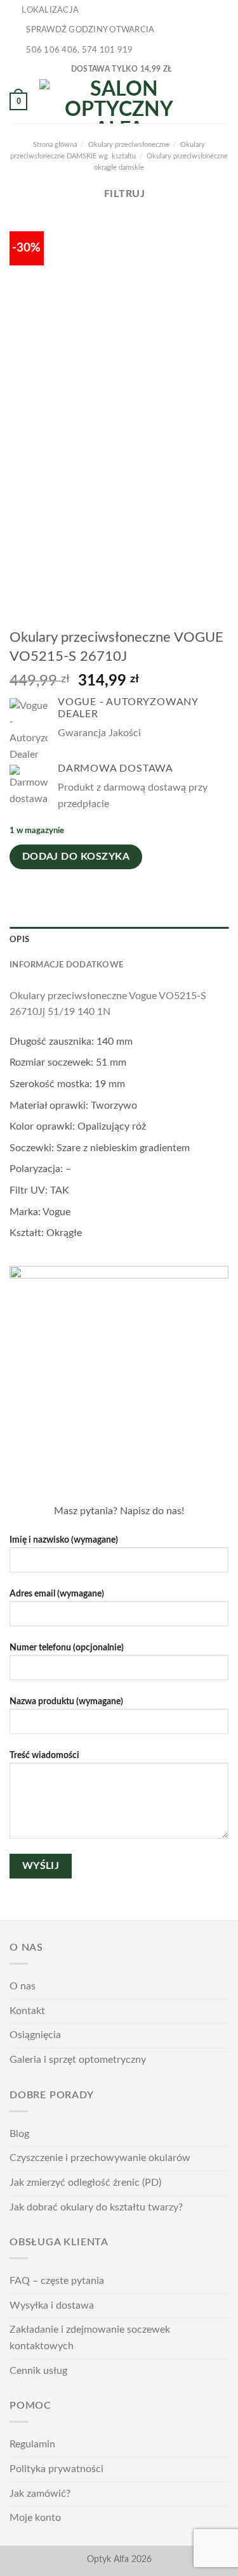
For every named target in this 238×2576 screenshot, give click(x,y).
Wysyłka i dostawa (52, 2305)
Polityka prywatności (56, 2469)
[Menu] (221, 101)
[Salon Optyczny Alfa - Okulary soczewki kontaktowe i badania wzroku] (119, 101)
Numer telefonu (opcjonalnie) (67, 1648)
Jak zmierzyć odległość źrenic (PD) (85, 2183)
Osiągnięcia (35, 2035)
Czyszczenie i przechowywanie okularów (100, 2158)
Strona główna (55, 145)
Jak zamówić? (40, 2494)
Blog (19, 2134)
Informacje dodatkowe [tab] (66, 965)
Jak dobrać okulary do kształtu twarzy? (96, 2207)
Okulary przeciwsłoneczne (129, 145)
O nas (23, 1986)
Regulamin (32, 2444)
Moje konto (35, 2518)
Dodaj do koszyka (76, 857)
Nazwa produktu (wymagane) (66, 1701)
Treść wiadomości (44, 1755)
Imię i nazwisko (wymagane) (64, 1540)
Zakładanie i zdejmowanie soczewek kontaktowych (90, 2338)
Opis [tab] (19, 940)
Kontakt (27, 2011)
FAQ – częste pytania (57, 2281)
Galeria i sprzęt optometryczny (78, 2060)
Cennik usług (38, 2371)
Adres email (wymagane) (57, 1594)
